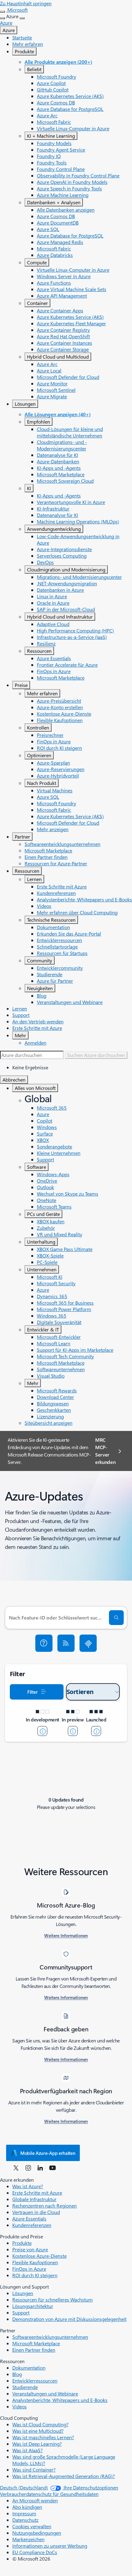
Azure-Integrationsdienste (64, 549)
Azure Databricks (55, 255)
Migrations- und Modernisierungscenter (79, 577)
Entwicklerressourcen (59, 940)
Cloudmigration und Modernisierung (66, 569)
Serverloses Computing (62, 556)
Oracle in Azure (53, 603)
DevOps (45, 562)
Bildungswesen (53, 1403)
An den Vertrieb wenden (38, 1021)
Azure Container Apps (60, 310)
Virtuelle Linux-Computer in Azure (73, 128)
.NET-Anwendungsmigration (67, 583)
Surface (45, 1134)
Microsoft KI (50, 1277)
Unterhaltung (41, 1242)
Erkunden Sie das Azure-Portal (69, 934)
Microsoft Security (56, 1283)
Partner (22, 837)
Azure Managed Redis (60, 242)
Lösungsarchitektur (33, 2306)
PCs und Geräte (43, 1214)
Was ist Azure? (28, 2186)
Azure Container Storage (63, 349)
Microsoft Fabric (54, 122)
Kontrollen (38, 727)
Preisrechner (50, 735)
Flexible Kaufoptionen (60, 720)
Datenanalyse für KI (57, 455)
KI (29, 488)
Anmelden (35, 1043)
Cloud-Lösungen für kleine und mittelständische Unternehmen (70, 432)
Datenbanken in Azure (60, 590)
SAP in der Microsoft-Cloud (66, 609)
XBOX (43, 1140)
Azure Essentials (54, 658)
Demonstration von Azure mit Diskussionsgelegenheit (69, 2319)
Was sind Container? (34, 2470)
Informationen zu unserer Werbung (50, 2546)
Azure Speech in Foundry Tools (69, 188)
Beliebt (34, 69)
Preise (21, 685)
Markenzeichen (28, 2539)
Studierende (50, 974)
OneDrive (47, 1181)
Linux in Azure (52, 596)
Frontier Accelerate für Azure (67, 665)
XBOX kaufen (51, 1221)
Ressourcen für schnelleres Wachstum (52, 2300)
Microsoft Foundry (56, 77)
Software (37, 1167)
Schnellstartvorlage (57, 947)
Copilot (45, 1121)
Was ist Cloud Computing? (40, 2424)
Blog (42, 995)
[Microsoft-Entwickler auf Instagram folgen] (28, 2168)
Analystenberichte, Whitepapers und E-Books (84, 899)
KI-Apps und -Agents (59, 468)
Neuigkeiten (40, 988)
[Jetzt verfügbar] (96, 1731)
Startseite (22, 37)
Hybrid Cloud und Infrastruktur (60, 617)
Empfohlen (39, 422)
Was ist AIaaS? (27, 2450)
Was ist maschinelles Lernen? (43, 2437)
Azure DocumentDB (58, 223)
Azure (9, 30)
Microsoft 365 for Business (65, 1303)
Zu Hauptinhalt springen (26, 3)
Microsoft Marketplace (61, 474)
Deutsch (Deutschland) (24, 2487)
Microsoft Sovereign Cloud (65, 481)
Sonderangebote (54, 1146)
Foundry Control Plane (61, 169)
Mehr (20, 1035)
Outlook (45, 1187)
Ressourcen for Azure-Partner (56, 863)
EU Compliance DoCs (35, 2552)
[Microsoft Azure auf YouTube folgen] (52, 2168)
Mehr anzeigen (53, 829)
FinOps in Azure (54, 671)
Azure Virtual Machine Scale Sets (72, 289)
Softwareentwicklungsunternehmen (62, 844)
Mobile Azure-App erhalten (48, 2153)
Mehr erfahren (28, 44)
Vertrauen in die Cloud (36, 2212)
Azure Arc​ (47, 115)
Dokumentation (53, 927)
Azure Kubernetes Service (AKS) (70, 96)
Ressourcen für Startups (62, 953)
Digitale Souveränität (59, 1322)
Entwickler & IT (43, 1329)
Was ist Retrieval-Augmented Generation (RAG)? (64, 2476)
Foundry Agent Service (61, 150)
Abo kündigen (27, 2507)
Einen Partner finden (46, 857)
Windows (47, 1127)
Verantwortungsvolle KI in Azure (71, 502)
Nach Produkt (42, 783)
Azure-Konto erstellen (60, 707)
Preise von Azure (30, 2249)
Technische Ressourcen (51, 920)
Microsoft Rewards (57, 1390)
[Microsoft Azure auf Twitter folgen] (16, 2168)
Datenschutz (25, 2520)
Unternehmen (42, 1269)
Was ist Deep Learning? (37, 2444)
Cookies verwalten (32, 2526)
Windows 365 (52, 1316)
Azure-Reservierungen (61, 769)
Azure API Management (62, 296)
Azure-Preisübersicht (59, 701)
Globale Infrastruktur (34, 2199)
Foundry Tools (52, 163)
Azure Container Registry (63, 330)
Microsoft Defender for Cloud (68, 377)
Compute (37, 262)
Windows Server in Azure (64, 276)
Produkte (24, 51)
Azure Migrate (52, 396)
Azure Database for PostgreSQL (70, 109)
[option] (72, 1067)
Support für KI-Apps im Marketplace (75, 1350)
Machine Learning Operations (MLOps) (78, 521)
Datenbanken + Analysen (54, 202)
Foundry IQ (49, 156)
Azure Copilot (51, 83)
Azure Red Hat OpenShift (63, 336)
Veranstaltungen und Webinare (70, 1002)
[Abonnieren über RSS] (66, 1643)
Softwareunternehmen (61, 1369)
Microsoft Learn (54, 1343)
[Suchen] (116, 1618)
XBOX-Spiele (50, 1255)
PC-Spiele (47, 1262)
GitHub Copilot (53, 89)
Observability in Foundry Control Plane (78, 175)
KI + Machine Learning (51, 136)
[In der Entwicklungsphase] (42, 1731)
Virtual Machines (55, 790)
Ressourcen (39, 651)
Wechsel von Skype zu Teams (68, 1194)
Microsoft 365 (52, 1108)
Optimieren (39, 755)
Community (40, 960)
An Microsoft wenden (35, 2500)
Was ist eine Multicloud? (38, 2431)
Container (37, 303)
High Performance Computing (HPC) (75, 630)
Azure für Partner (55, 981)
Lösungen (25, 404)
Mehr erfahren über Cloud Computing (77, 912)
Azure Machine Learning (63, 195)
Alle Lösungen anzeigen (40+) (58, 414)
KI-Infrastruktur (53, 508)
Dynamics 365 (52, 1296)
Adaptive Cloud (53, 624)
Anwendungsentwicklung (54, 529)
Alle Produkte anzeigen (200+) (58, 62)
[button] (44, 1643)
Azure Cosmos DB (56, 102)
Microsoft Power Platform (64, 1309)
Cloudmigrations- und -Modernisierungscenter (62, 445)
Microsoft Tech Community (65, 1356)
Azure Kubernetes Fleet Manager (71, 323)
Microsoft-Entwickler (59, 1337)
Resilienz (46, 643)
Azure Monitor (52, 383)
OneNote (47, 1200)
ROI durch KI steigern (59, 748)
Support (21, 1015)
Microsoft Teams (54, 1207)
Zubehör (46, 1228)
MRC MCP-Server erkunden (105, 1451)
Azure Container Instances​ (64, 343)
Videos (44, 906)
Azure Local (49, 370)
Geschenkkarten (54, 1410)
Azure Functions (54, 283)
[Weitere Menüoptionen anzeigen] (2, 18)
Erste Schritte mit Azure (62, 886)
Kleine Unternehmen (59, 1153)
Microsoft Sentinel (56, 390)
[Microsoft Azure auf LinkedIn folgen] (40, 2168)
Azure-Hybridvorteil (58, 776)
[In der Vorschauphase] (73, 1731)
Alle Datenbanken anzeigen (66, 210)
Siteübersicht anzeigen (49, 1423)
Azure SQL (48, 229)
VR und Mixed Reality (60, 1234)
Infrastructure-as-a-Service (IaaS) (72, 637)
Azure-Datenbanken (58, 461)
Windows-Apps (53, 1174)
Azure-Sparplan (53, 763)
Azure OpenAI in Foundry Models (72, 182)
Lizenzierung (50, 1416)
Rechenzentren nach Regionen (45, 2206)
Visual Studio (51, 1376)
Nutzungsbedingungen (37, 2533)
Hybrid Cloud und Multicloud (58, 357)
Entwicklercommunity (60, 968)
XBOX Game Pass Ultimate (65, 1249)
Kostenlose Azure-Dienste (64, 714)
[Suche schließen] (2, 12)
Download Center (55, 1397)
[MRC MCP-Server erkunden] (88, 1643)
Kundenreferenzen (56, 893)
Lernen (34, 879)
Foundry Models (54, 143)
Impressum (24, 2513)
